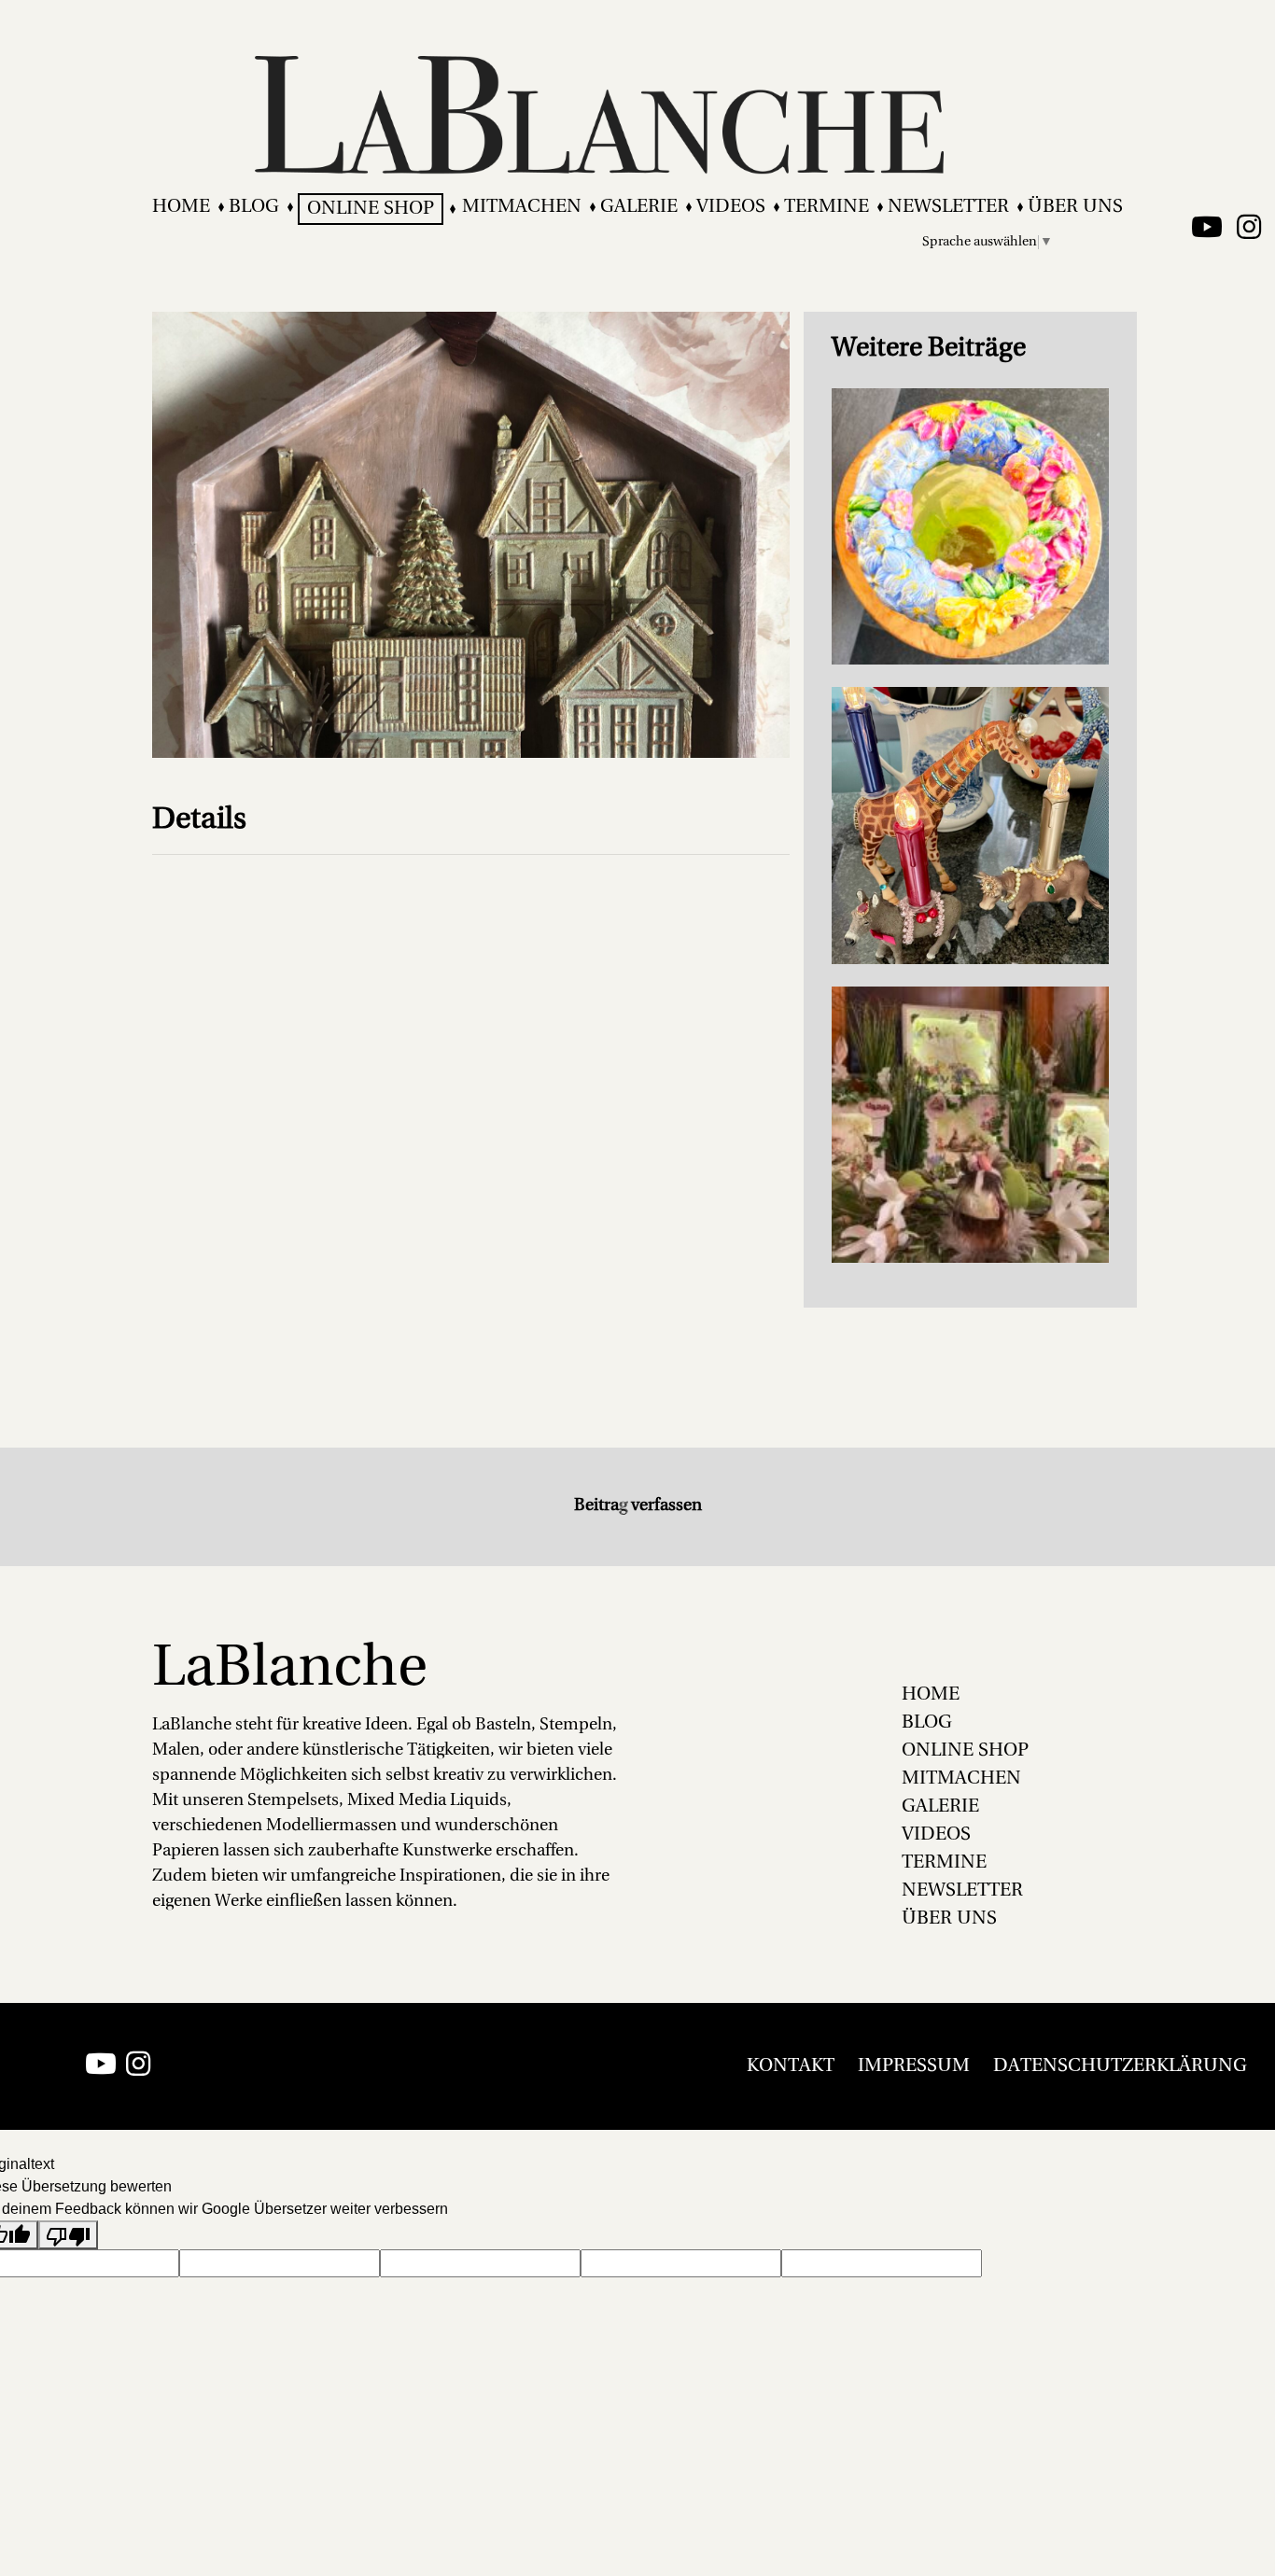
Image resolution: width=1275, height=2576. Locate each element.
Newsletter (948, 207)
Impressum (914, 2066)
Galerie (639, 207)
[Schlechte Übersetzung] (68, 2235)
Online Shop (371, 209)
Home (181, 207)
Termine (827, 207)
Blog (254, 207)
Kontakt (791, 2066)
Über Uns (1075, 207)
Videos (731, 207)
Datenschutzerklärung (1120, 2066)
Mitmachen (522, 207)
